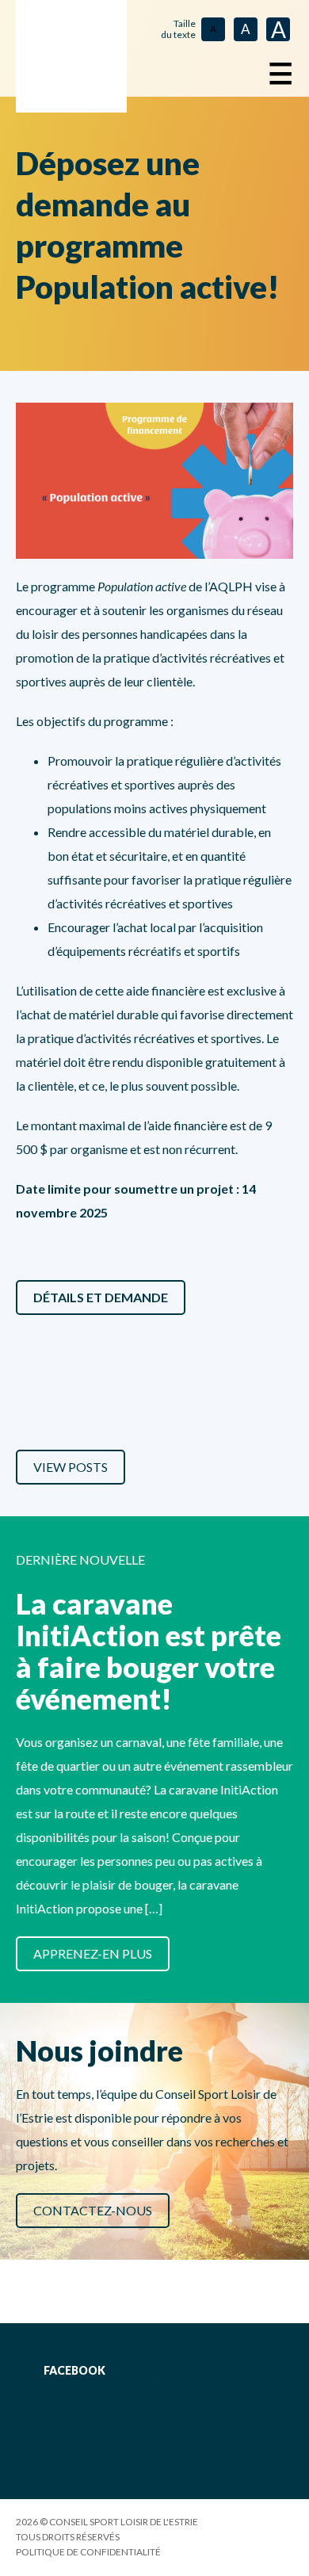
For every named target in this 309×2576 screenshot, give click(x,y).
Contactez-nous (93, 2210)
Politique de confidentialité (88, 2552)
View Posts (71, 1467)
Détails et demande (101, 1297)
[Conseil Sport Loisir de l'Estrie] (71, 56)
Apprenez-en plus (93, 1953)
